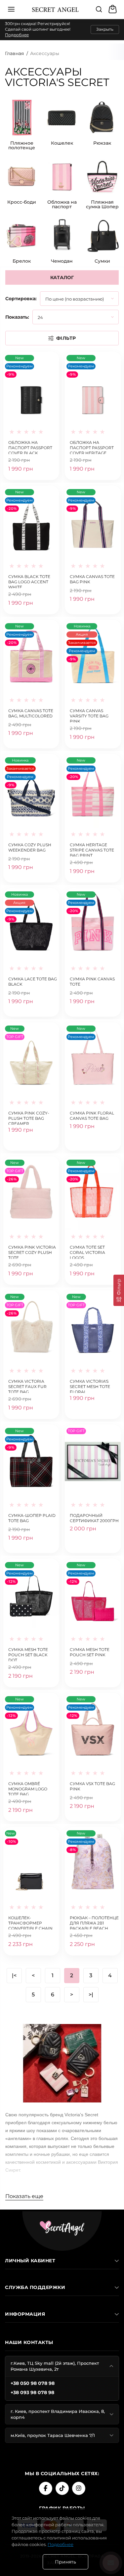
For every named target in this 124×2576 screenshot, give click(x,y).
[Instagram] (79, 2488)
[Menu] (11, 9)
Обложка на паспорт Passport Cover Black (30, 447)
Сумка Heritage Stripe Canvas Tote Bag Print (92, 849)
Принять (65, 2562)
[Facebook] (46, 2488)
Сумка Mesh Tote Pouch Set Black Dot (28, 1654)
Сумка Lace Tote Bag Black (33, 982)
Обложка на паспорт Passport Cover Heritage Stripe (92, 447)
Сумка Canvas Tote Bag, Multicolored (31, 713)
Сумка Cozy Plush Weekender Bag (30, 847)
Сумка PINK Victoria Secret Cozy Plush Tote (32, 1252)
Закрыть (105, 29)
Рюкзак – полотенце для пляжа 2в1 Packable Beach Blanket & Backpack (94, 1922)
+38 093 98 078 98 (32, 2392)
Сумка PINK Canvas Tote (92, 982)
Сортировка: (21, 299)
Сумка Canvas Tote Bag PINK (92, 579)
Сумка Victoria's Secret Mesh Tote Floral (90, 1386)
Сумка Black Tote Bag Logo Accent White (29, 581)
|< (14, 1975)
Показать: (17, 317)
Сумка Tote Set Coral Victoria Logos (87, 1252)
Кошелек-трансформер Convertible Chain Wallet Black (30, 1922)
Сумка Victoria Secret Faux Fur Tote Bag (27, 1386)
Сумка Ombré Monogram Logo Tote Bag (28, 1788)
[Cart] (113, 9)
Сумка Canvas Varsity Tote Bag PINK (89, 715)
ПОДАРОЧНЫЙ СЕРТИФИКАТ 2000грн (94, 1518)
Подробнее (17, 35)
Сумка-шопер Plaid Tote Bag (32, 1518)
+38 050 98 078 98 (33, 2383)
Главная (14, 53)
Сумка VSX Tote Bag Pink (92, 1786)
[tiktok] (62, 2488)
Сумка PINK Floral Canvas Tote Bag (92, 1116)
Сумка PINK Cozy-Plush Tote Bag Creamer (29, 1118)
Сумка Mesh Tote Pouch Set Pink (90, 1652)
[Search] (99, 9)
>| (91, 1995)
